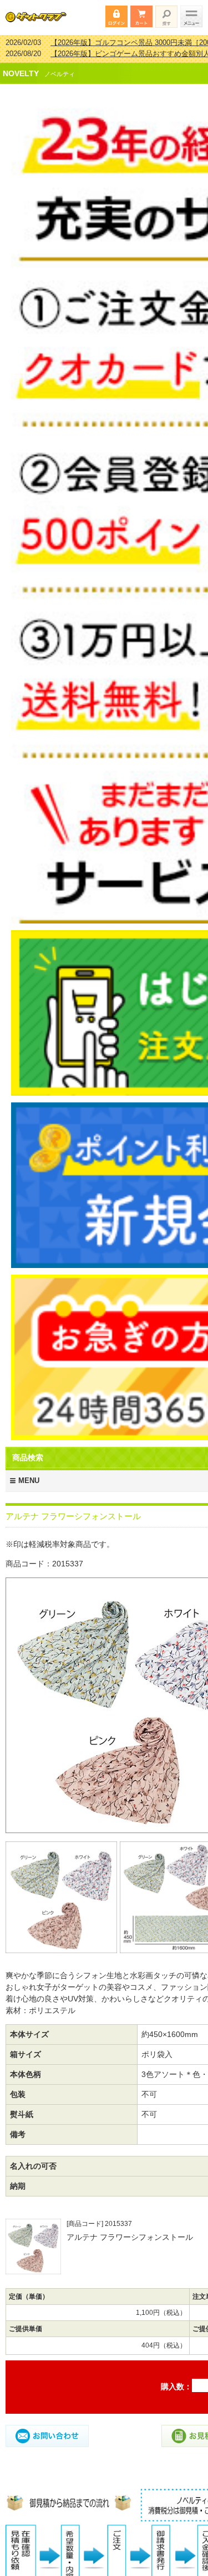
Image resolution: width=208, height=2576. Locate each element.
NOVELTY (21, 66)
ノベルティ (60, 67)
